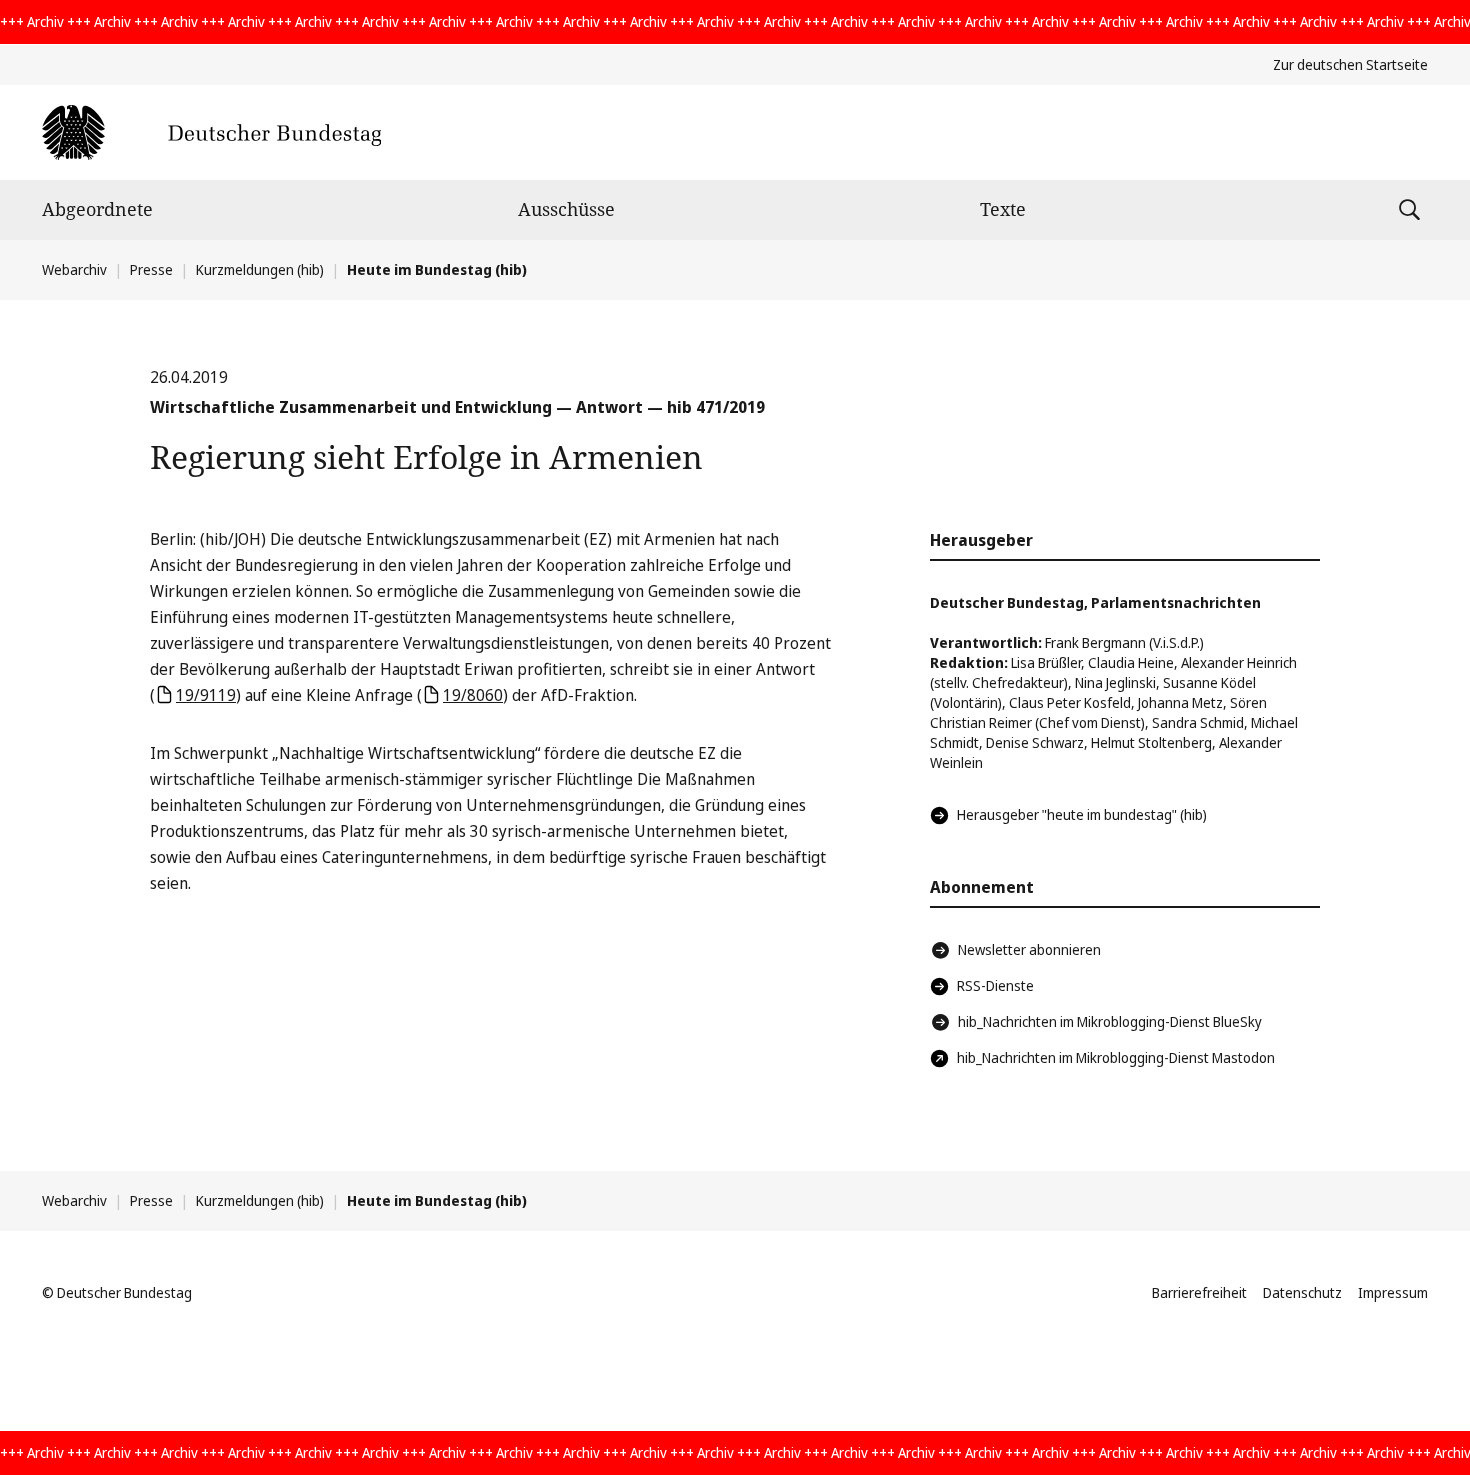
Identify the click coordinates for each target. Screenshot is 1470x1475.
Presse (151, 269)
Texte (1003, 209)
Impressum (1393, 1292)
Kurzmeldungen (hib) (260, 269)
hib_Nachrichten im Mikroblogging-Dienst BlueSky (1110, 1021)
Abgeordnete (97, 209)
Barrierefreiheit (1199, 1292)
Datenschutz (1302, 1292)
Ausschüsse (566, 209)
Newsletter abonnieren (1029, 949)
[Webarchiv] (211, 132)
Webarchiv (74, 269)
